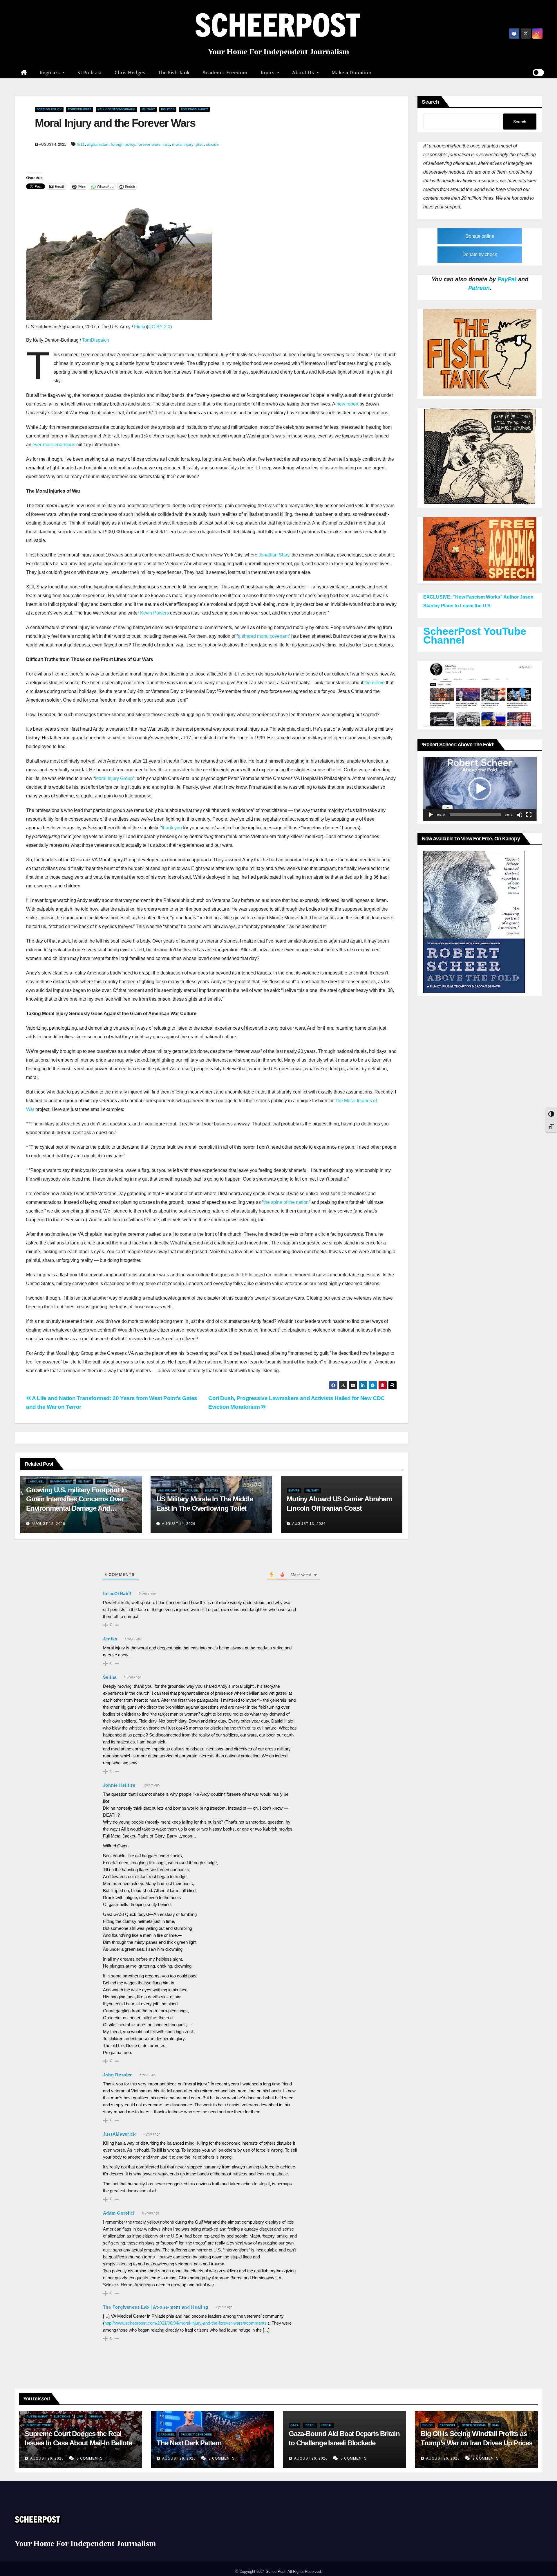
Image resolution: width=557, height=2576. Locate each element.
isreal (327, 2425)
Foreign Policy (49, 109)
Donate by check (480, 254)
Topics (268, 73)
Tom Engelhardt (194, 109)
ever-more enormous (54, 445)
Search (431, 102)
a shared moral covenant (263, 636)
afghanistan (98, 144)
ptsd (200, 144)
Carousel (36, 1481)
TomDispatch (96, 340)
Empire (294, 1490)
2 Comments (486, 2458)
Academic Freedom (225, 73)
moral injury (183, 144)
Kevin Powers (154, 613)
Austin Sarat (37, 2416)
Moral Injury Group (114, 778)
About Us (304, 73)
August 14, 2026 (179, 1524)
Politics (168, 109)
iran (496, 2425)
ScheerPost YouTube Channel (475, 636)
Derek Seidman (474, 2425)
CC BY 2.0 (159, 327)
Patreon (479, 288)
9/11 (81, 144)
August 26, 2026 (48, 2458)
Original (96, 2416)
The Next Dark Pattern (189, 2443)
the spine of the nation (286, 1202)
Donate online (480, 236)
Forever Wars (80, 109)
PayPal (507, 279)
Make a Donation (352, 73)
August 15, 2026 (48, 1524)
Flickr (140, 327)
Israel (310, 2425)
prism (102, 1481)
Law (80, 2416)
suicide (212, 144)
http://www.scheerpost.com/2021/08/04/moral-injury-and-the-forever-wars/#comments (186, 2323)
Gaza (294, 2425)
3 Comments (222, 2458)
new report (347, 404)
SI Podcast (90, 73)
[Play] (431, 815)
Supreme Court (39, 2425)
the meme (375, 683)
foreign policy (123, 144)
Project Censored (196, 2434)
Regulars (51, 73)
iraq (166, 144)
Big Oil (428, 2425)
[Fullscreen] (529, 815)
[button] (480, 789)
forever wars (149, 144)
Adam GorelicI (119, 2213)
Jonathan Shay (274, 555)
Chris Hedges (130, 73)
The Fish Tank (174, 73)
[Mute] (520, 815)
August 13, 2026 (309, 1524)
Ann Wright (167, 1490)
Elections (62, 2416)
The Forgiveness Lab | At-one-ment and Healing (156, 2307)
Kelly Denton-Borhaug (116, 109)
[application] (480, 789)
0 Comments (90, 2458)
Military (148, 109)
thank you (172, 828)
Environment (61, 1481)
